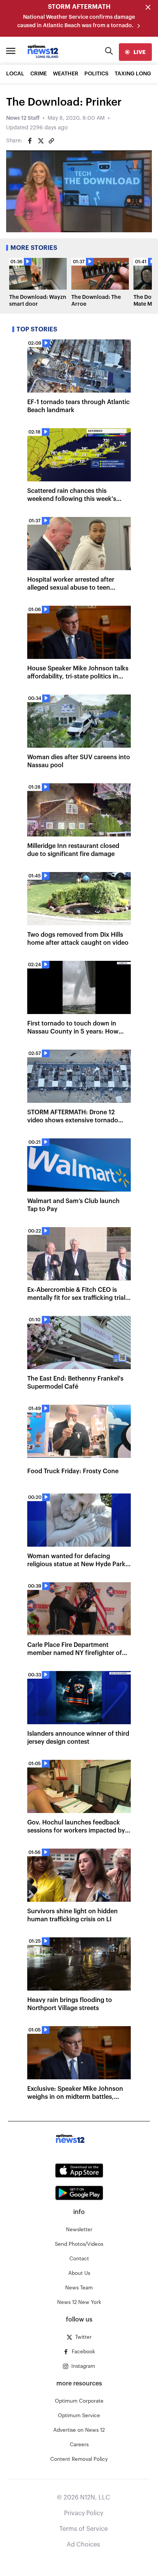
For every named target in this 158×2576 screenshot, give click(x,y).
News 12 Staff (23, 118)
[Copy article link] (51, 141)
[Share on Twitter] (41, 141)
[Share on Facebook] (30, 141)
